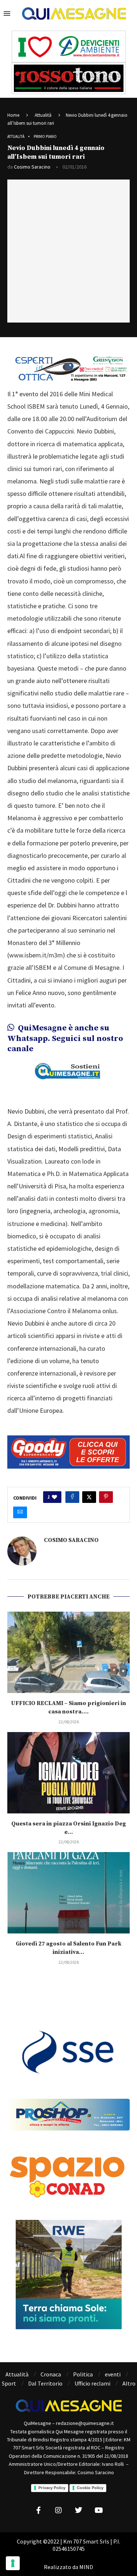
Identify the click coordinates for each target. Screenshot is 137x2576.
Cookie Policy (90, 2488)
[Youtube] (99, 2510)
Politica (83, 2374)
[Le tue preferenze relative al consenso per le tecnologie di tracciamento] (13, 2563)
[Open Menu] (7, 14)
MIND (86, 2567)
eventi (113, 2374)
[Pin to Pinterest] (106, 1497)
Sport (9, 2383)
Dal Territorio (45, 2383)
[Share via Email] (20, 1512)
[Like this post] (54, 1497)
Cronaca (51, 2374)
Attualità (43, 115)
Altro (129, 2383)
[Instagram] (58, 2510)
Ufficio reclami (92, 2383)
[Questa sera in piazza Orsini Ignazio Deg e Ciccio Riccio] (68, 1773)
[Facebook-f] (38, 2510)
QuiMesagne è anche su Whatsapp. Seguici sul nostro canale (65, 1038)
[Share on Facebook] (72, 1497)
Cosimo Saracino (32, 167)
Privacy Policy (52, 2488)
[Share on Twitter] (89, 1497)
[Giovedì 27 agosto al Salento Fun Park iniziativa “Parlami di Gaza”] (68, 1893)
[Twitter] (79, 2510)
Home (13, 115)
